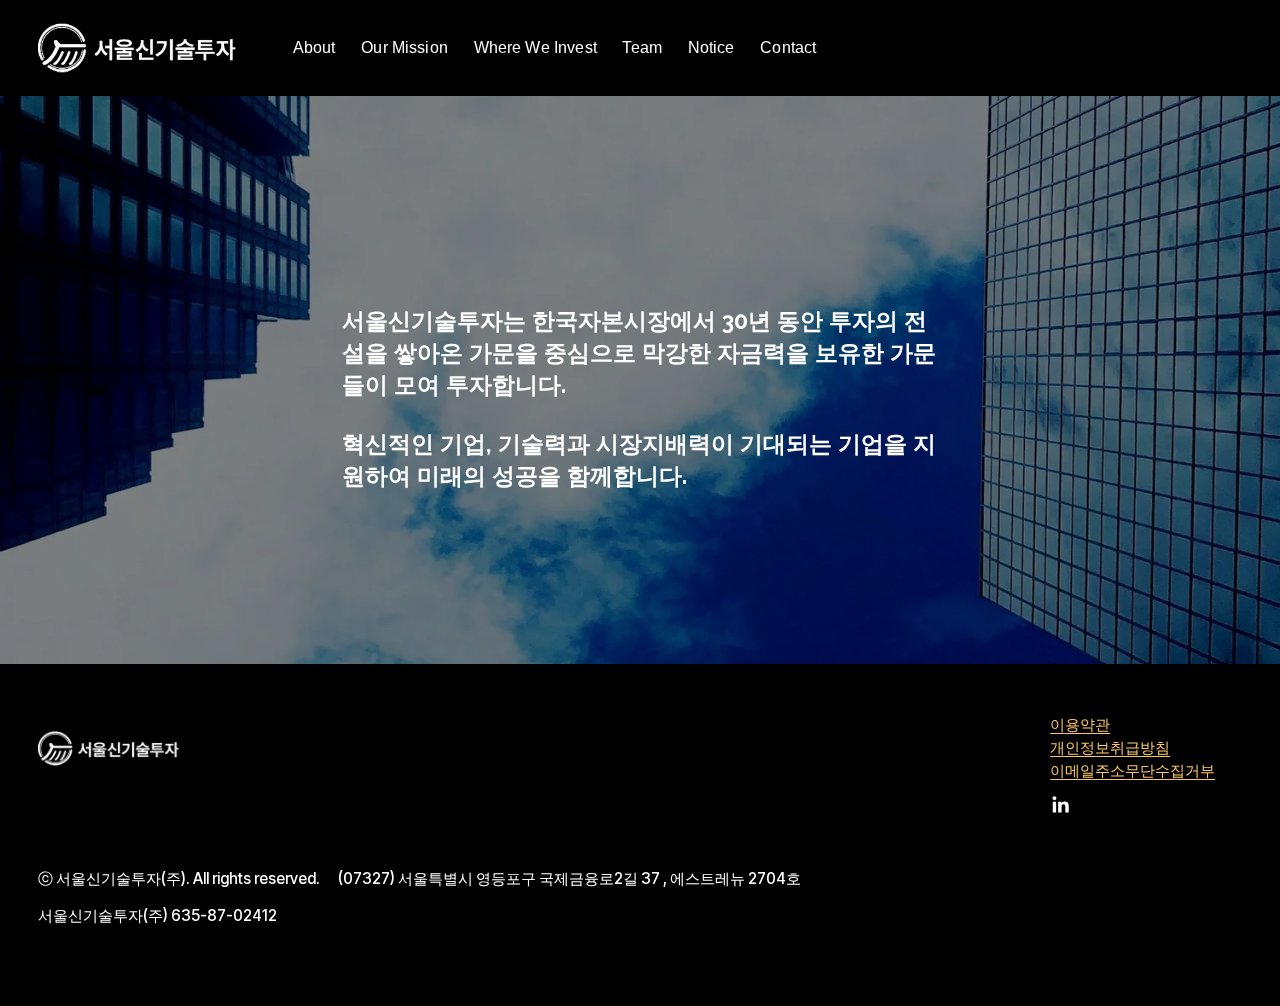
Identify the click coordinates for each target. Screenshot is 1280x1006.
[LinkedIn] (1060, 805)
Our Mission (404, 47)
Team (642, 47)
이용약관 (1080, 725)
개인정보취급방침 (1110, 748)
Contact (788, 47)
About (314, 47)
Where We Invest (535, 47)
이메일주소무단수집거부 (1132, 771)
